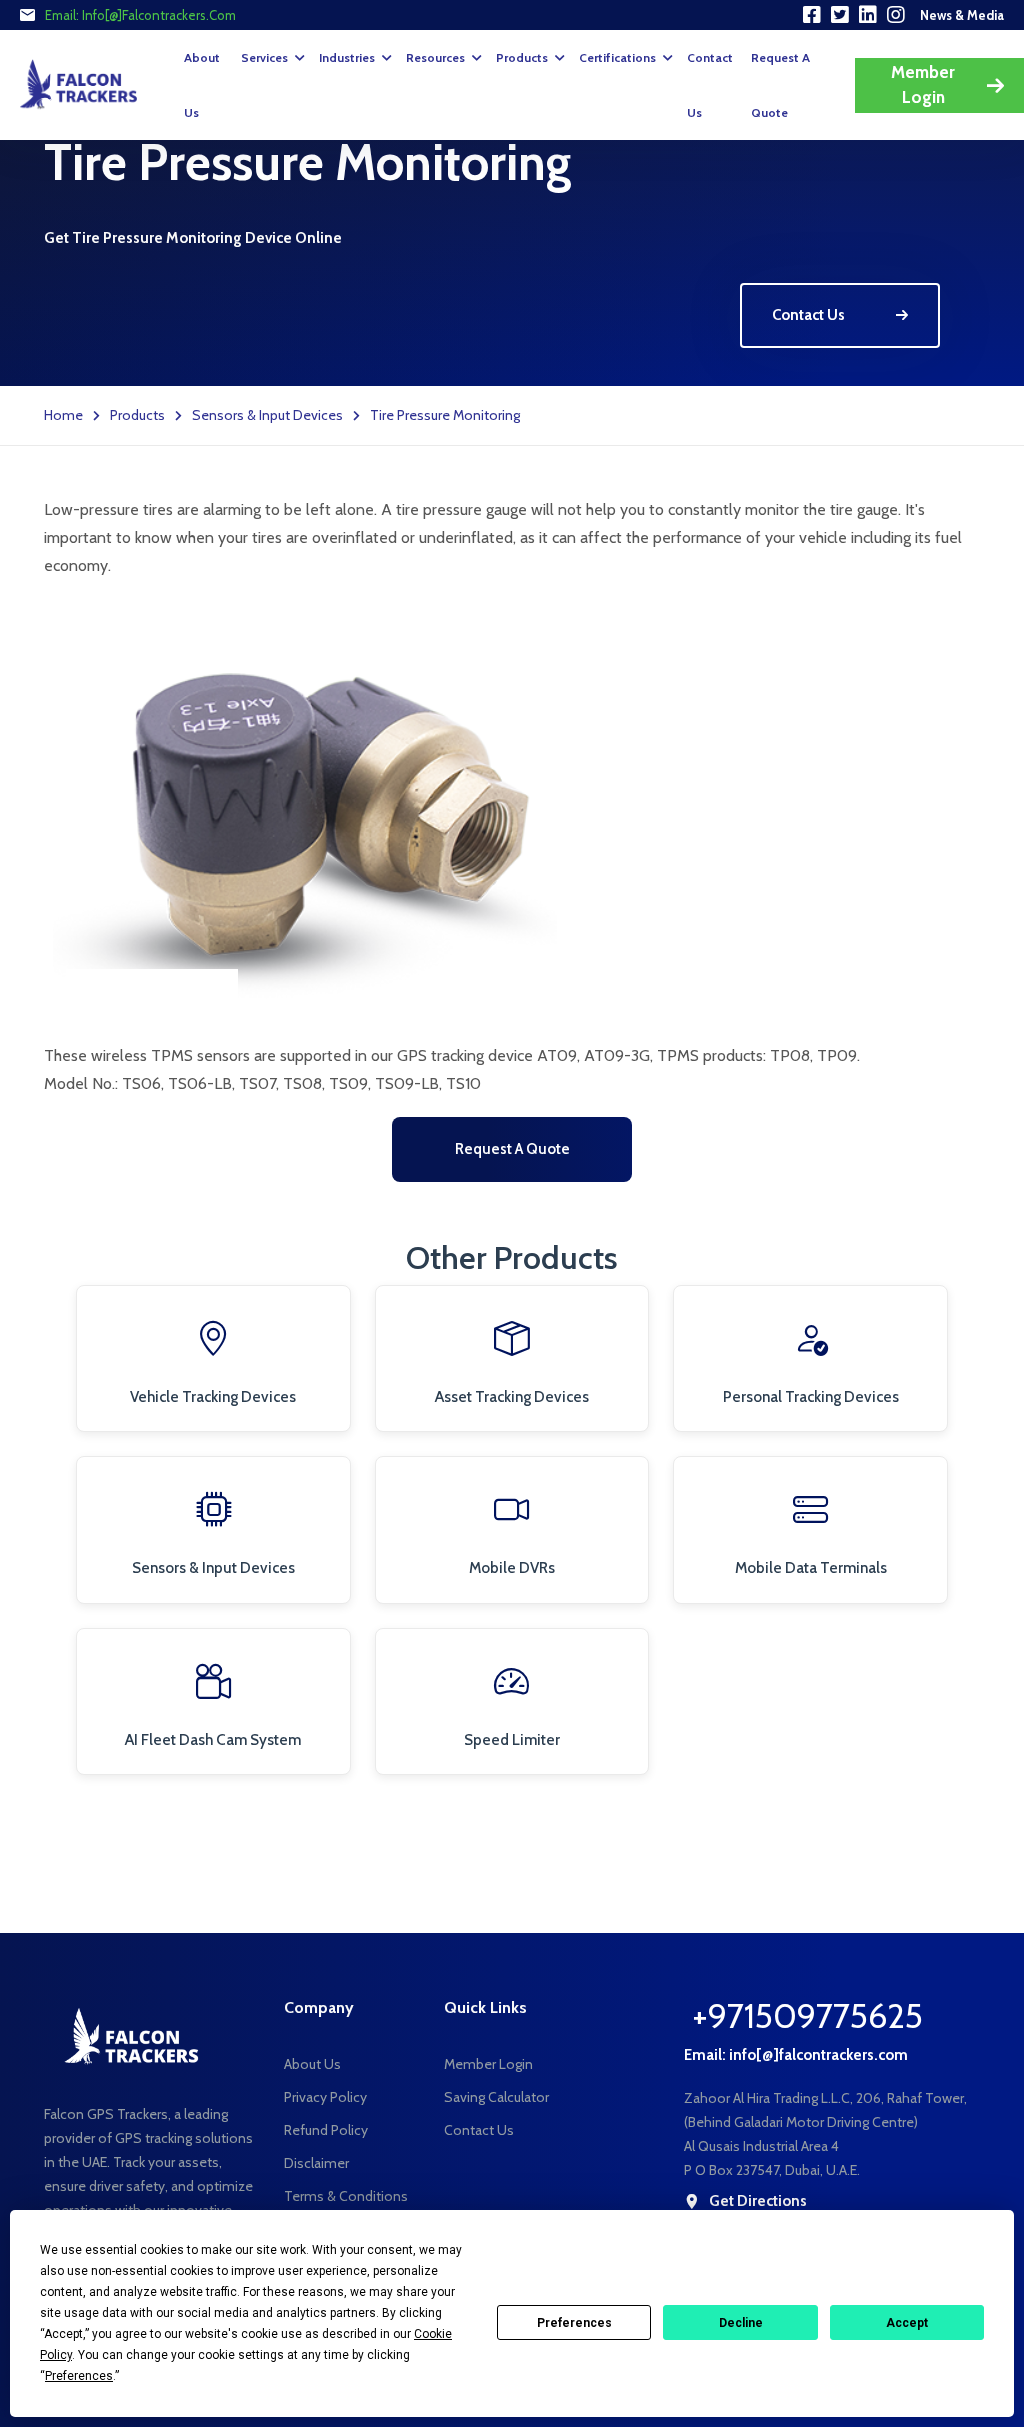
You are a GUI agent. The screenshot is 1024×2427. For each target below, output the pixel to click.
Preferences (574, 2323)
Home (63, 415)
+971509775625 (807, 2016)
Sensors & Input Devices (267, 415)
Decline (741, 2323)
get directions (758, 2201)
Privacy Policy (325, 2097)
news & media (962, 15)
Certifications (617, 57)
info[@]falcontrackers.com (159, 15)
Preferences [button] (79, 2376)
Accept (907, 2323)
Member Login (923, 85)
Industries (347, 57)
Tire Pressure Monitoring (445, 415)
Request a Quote (512, 1149)
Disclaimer (316, 2163)
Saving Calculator (496, 2097)
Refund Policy (326, 2130)
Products (522, 57)
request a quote (780, 85)
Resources (435, 57)
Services (264, 57)
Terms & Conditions (346, 2196)
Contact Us (710, 85)
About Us (202, 85)
